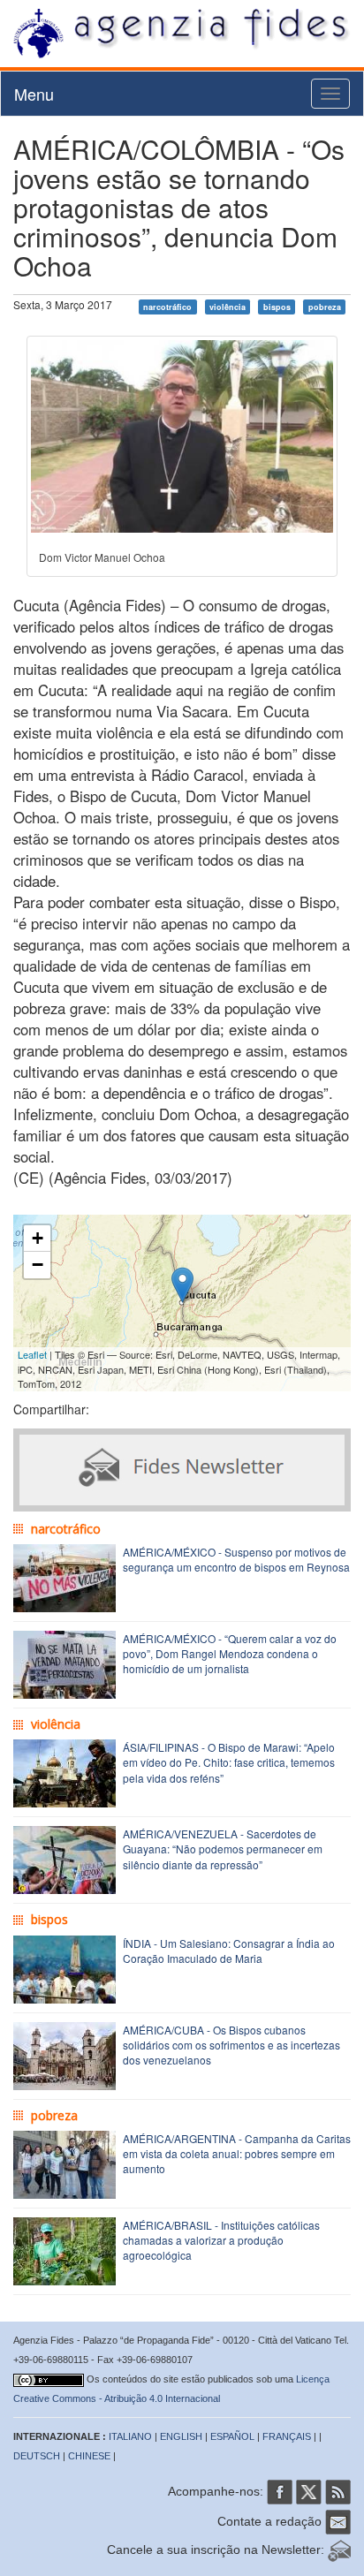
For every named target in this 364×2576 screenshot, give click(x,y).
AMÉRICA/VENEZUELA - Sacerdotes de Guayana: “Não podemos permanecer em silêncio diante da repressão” (223, 1849)
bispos (277, 306)
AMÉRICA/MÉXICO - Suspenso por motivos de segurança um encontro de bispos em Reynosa (236, 1559)
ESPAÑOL (232, 2436)
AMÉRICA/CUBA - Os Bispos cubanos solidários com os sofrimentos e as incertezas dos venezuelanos (231, 2045)
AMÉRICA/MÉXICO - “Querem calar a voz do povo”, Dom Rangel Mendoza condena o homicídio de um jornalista (230, 1653)
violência (227, 306)
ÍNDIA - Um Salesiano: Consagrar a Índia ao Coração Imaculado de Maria (229, 1951)
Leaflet (32, 1354)
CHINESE (89, 2456)
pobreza (325, 306)
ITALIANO (130, 2436)
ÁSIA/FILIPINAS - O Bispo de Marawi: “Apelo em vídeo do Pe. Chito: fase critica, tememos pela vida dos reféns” (229, 1762)
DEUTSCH (37, 2456)
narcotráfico (167, 306)
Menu (34, 94)
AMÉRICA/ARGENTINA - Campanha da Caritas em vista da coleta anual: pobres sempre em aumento (237, 2153)
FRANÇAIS (287, 2436)
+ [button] (38, 1238)
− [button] (38, 1265)
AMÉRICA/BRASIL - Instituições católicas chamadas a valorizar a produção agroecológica (221, 2240)
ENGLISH (181, 2436)
